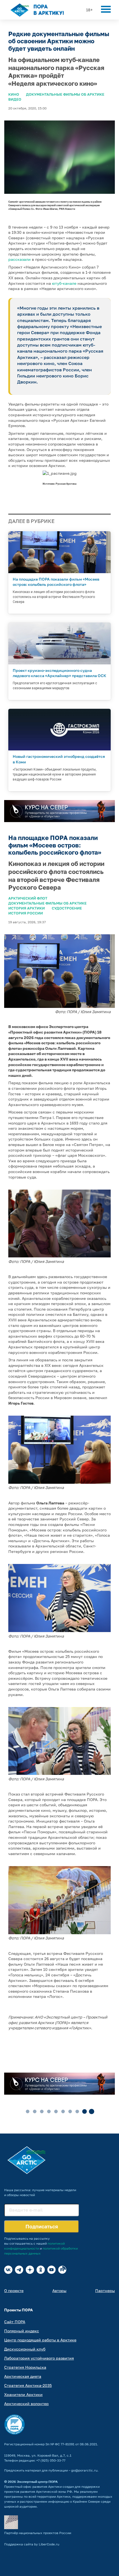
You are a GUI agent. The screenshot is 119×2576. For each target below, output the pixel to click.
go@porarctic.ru (84, 2470)
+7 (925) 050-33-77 (51, 2460)
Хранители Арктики (23, 2394)
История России (26, 913)
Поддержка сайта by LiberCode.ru (32, 2544)
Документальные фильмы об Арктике (65, 94)
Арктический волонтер (26, 2404)
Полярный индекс (22, 2331)
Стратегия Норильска (25, 2367)
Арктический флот (28, 898)
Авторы (59, 2291)
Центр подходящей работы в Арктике (40, 2340)
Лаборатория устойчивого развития (39, 2358)
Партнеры (105, 2291)
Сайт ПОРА (15, 2322)
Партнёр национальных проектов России (38, 2533)
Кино (14, 94)
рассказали (20, 259)
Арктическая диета (23, 2376)
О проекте (14, 2291)
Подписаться (42, 2226)
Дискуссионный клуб (25, 2349)
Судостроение (67, 908)
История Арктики (27, 908)
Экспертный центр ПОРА (37, 2482)
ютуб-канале (64, 283)
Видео (15, 99)
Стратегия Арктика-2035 (28, 2385)
